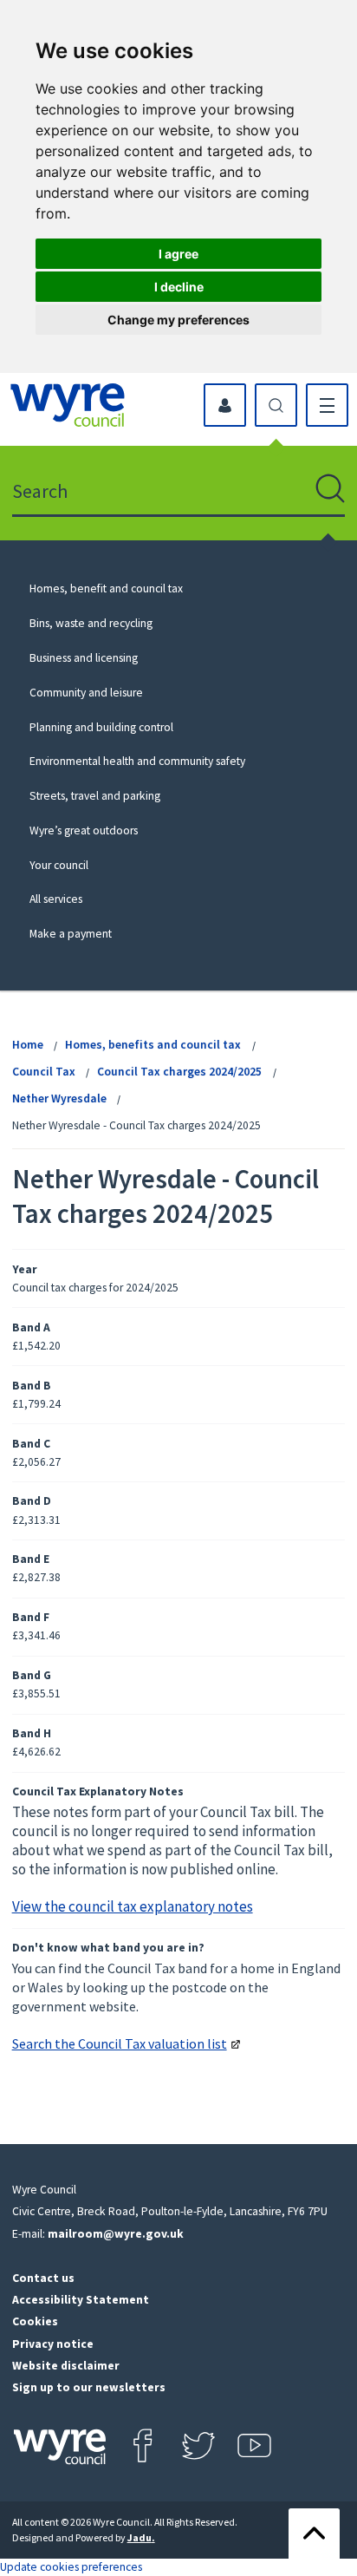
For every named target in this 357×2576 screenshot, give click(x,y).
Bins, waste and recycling (91, 623)
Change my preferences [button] (178, 320)
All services (56, 899)
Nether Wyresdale (59, 1098)
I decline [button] (179, 287)
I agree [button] (178, 254)
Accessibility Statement (81, 2300)
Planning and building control (101, 727)
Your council (59, 865)
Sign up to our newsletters (89, 2387)
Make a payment (71, 934)
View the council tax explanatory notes (133, 1906)
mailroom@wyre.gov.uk (116, 2234)
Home (28, 1045)
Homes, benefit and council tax (106, 588)
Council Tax (44, 1072)
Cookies (35, 2321)
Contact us (43, 2278)
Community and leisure (86, 693)
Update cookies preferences (71, 2567)
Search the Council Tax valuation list (120, 2043)
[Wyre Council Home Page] (68, 405)
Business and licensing (84, 658)
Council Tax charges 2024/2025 (179, 1072)
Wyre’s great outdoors (84, 830)
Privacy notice (53, 2344)
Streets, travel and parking (95, 796)
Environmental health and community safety (137, 761)
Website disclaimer (66, 2366)
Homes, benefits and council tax (153, 1045)
